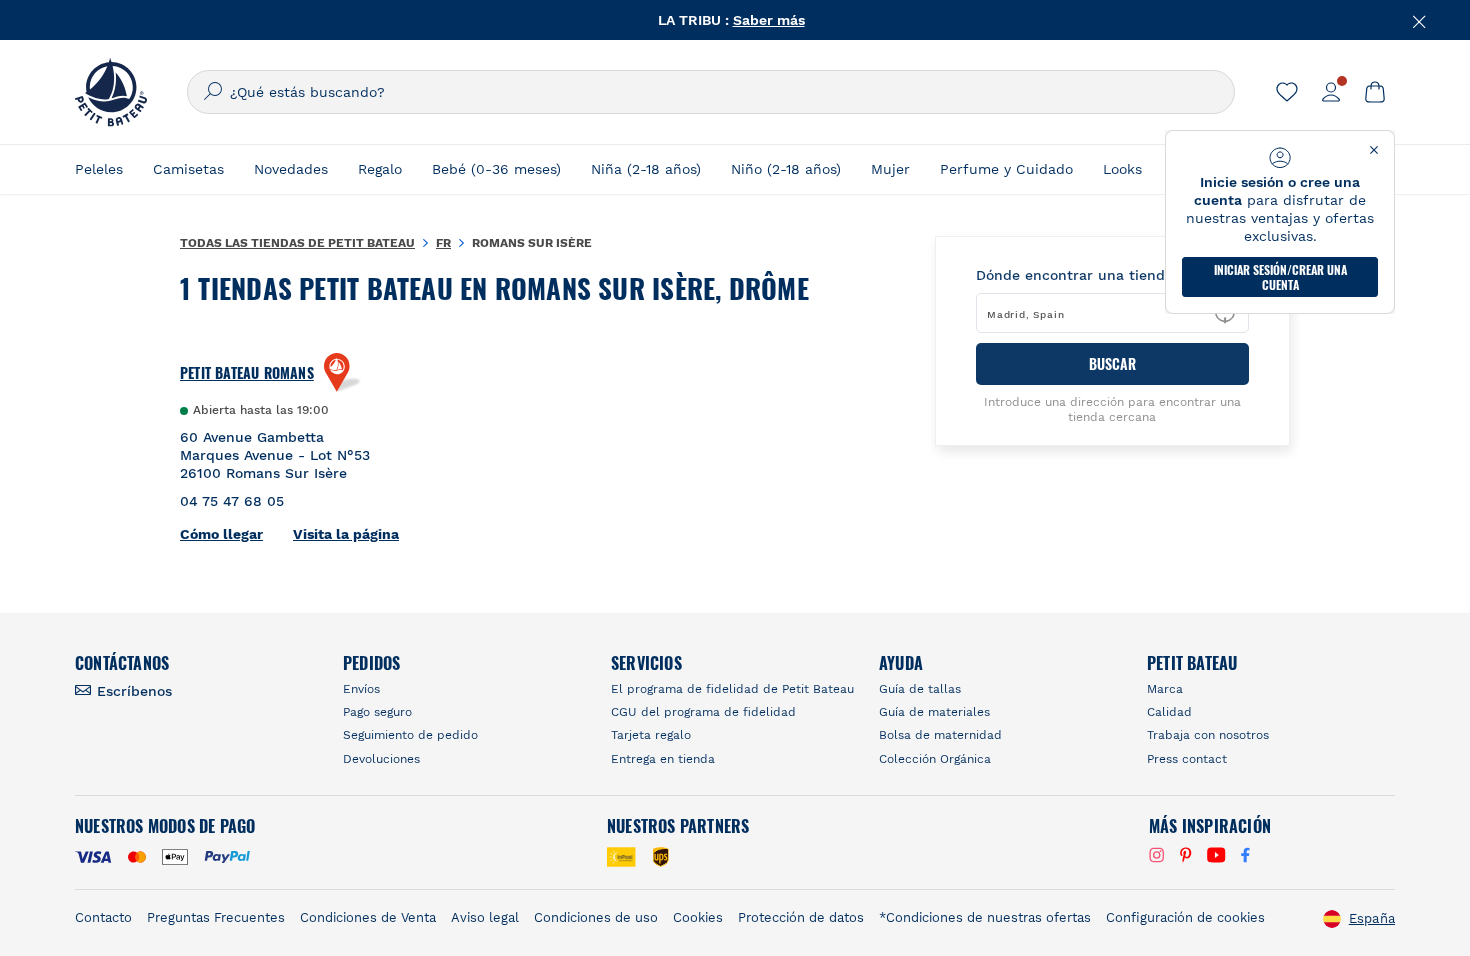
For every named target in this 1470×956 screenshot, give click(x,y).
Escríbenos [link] (134, 691)
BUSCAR (1112, 363)
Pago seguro (377, 712)
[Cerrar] (1420, 20)
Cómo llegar (221, 534)
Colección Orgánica (935, 759)
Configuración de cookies (1185, 917)
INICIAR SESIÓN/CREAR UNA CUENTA (1280, 277)
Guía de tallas (920, 689)
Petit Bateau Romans (247, 373)
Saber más (769, 20)
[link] (1287, 92)
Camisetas (188, 169)
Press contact (1187, 759)
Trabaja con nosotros (1208, 735)
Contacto (103, 917)
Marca (1165, 689)
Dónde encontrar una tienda (1074, 275)
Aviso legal (485, 917)
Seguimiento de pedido (410, 735)
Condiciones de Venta (368, 917)
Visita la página (346, 534)
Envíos (361, 689)
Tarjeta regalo (651, 735)
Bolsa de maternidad (940, 735)
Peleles (99, 169)
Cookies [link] (698, 917)
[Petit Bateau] (111, 92)
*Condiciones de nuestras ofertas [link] (985, 917)
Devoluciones (381, 759)
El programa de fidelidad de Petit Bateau (732, 689)
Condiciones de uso (596, 917)
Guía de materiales (934, 712)
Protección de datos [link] (801, 917)
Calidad (1169, 712)
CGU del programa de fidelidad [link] (703, 712)
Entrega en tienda (663, 759)
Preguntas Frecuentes (216, 917)
